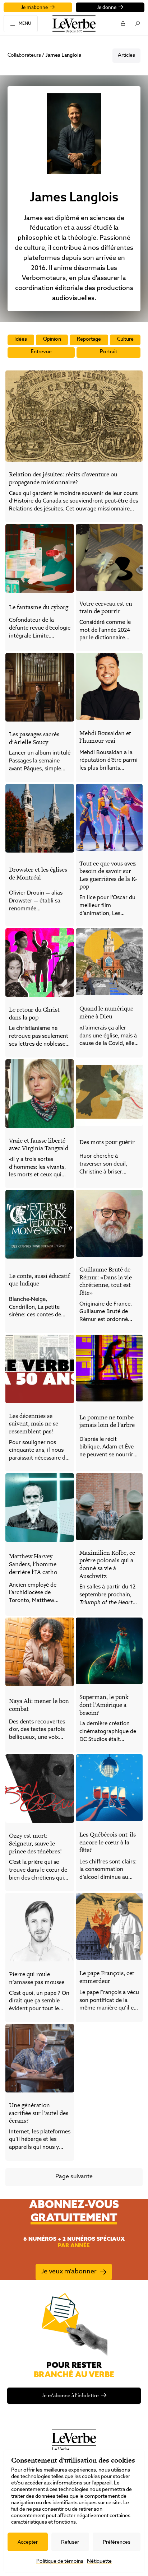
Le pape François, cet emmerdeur (107, 1977)
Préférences (117, 2542)
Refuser (70, 2542)
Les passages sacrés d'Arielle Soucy (34, 738)
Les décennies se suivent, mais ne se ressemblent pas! (34, 1424)
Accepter (28, 2542)
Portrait (108, 352)
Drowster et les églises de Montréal (38, 873)
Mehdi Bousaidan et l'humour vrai (105, 737)
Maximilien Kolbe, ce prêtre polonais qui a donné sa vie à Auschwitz (107, 1564)
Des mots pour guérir (107, 1142)
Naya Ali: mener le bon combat (39, 1705)
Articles (126, 55)
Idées (21, 339)
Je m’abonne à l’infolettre (70, 2396)
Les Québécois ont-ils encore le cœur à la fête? (108, 1842)
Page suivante (74, 2177)
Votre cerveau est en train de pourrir (106, 607)
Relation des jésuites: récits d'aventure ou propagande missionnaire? (63, 478)
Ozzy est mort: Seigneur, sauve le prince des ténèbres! (35, 1843)
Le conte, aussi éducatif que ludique (40, 1280)
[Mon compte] (123, 23)
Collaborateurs (24, 55)
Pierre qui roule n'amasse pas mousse (37, 1978)
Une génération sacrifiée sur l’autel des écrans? (39, 2113)
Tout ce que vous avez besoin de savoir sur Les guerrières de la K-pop (108, 875)
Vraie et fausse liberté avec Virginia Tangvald (39, 1144)
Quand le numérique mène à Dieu (106, 1012)
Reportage (89, 339)
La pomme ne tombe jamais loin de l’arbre (107, 1421)
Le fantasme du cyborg (39, 607)
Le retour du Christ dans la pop (34, 1013)
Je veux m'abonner (69, 2272)
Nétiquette (99, 2561)
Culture (125, 339)
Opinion (52, 339)
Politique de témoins (60, 2561)
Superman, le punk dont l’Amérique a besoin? (104, 1705)
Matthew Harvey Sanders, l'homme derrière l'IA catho (33, 1564)
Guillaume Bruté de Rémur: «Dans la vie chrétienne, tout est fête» (106, 1281)
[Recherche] (137, 23)
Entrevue (41, 352)
